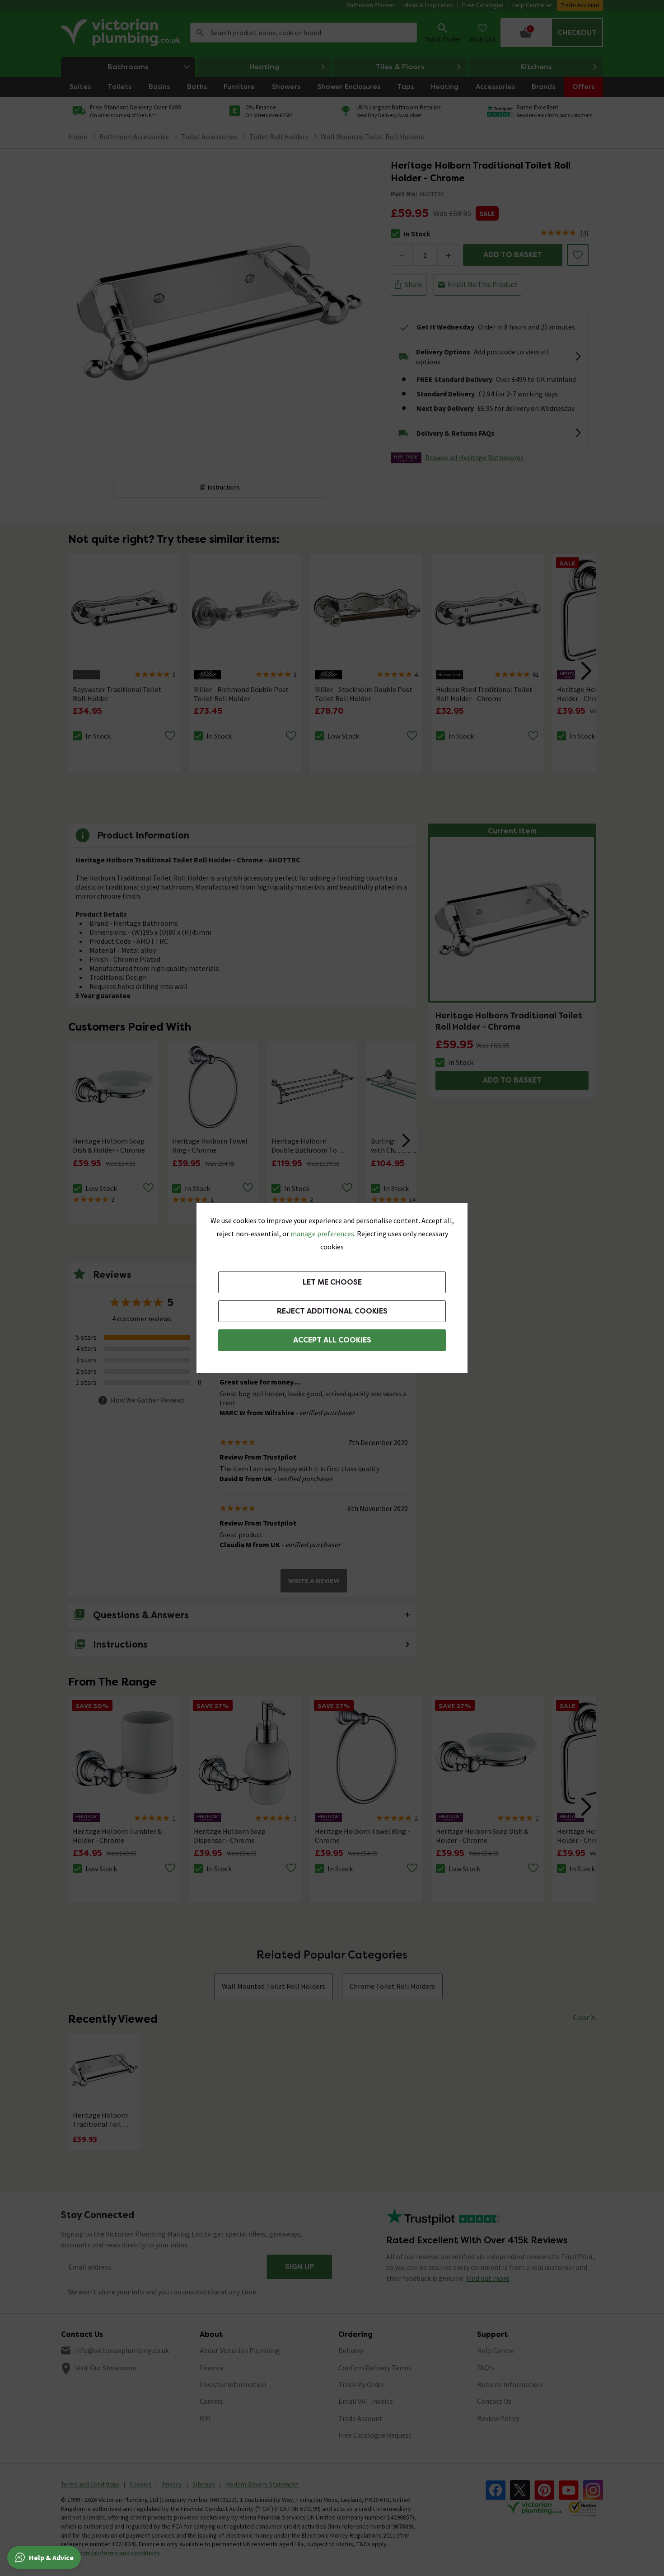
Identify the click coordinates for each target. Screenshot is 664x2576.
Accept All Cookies (332, 1340)
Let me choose (332, 1282)
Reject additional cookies (332, 1311)
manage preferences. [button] (323, 1234)
